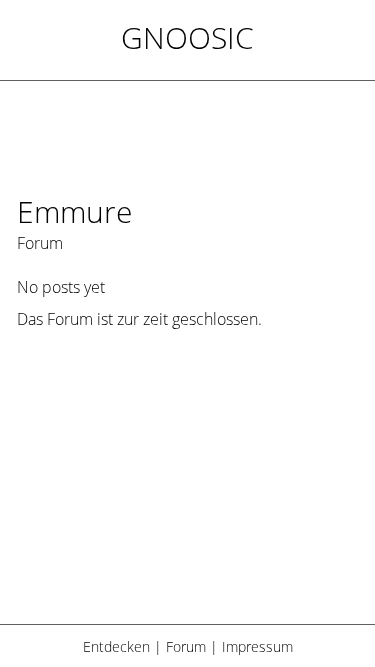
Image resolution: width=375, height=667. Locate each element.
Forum (186, 646)
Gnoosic (187, 37)
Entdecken (116, 646)
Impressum (257, 646)
